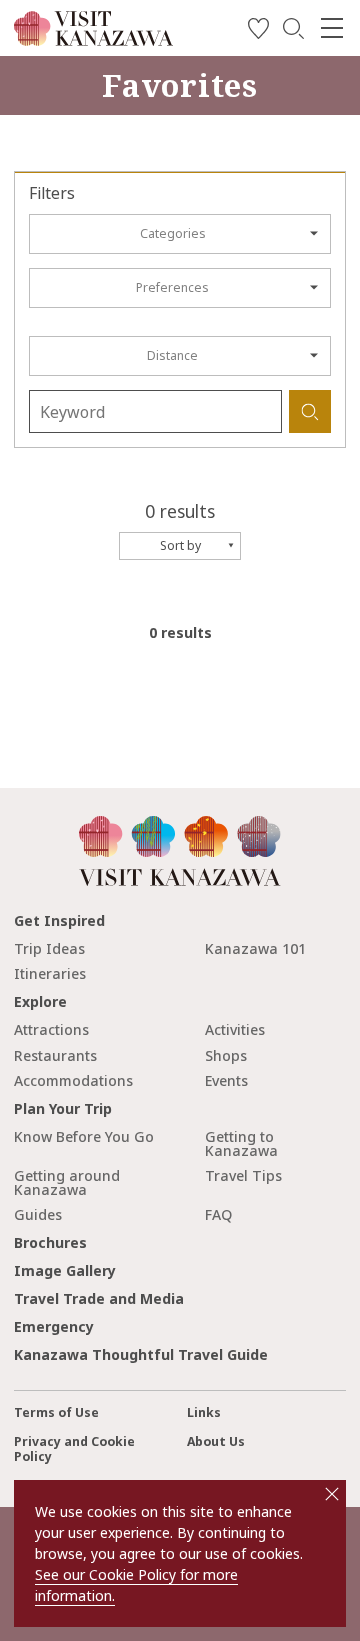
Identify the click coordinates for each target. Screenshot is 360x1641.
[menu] (332, 28)
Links (204, 1412)
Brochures (50, 1242)
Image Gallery (65, 1270)
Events (226, 1080)
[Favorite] (258, 31)
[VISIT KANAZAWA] (93, 38)
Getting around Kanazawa (67, 1182)
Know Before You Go (84, 1136)
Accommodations (73, 1080)
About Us (216, 1441)
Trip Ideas (49, 948)
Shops (226, 1055)
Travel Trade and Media (99, 1298)
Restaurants (55, 1055)
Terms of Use (56, 1412)
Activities (235, 1029)
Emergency (54, 1326)
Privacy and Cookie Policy (74, 1449)
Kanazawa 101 (255, 948)
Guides (38, 1214)
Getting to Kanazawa (241, 1143)
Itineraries (50, 973)
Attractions (51, 1029)
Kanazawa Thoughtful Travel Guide (141, 1354)
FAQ (218, 1214)
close (332, 1494)
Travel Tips (243, 1175)
